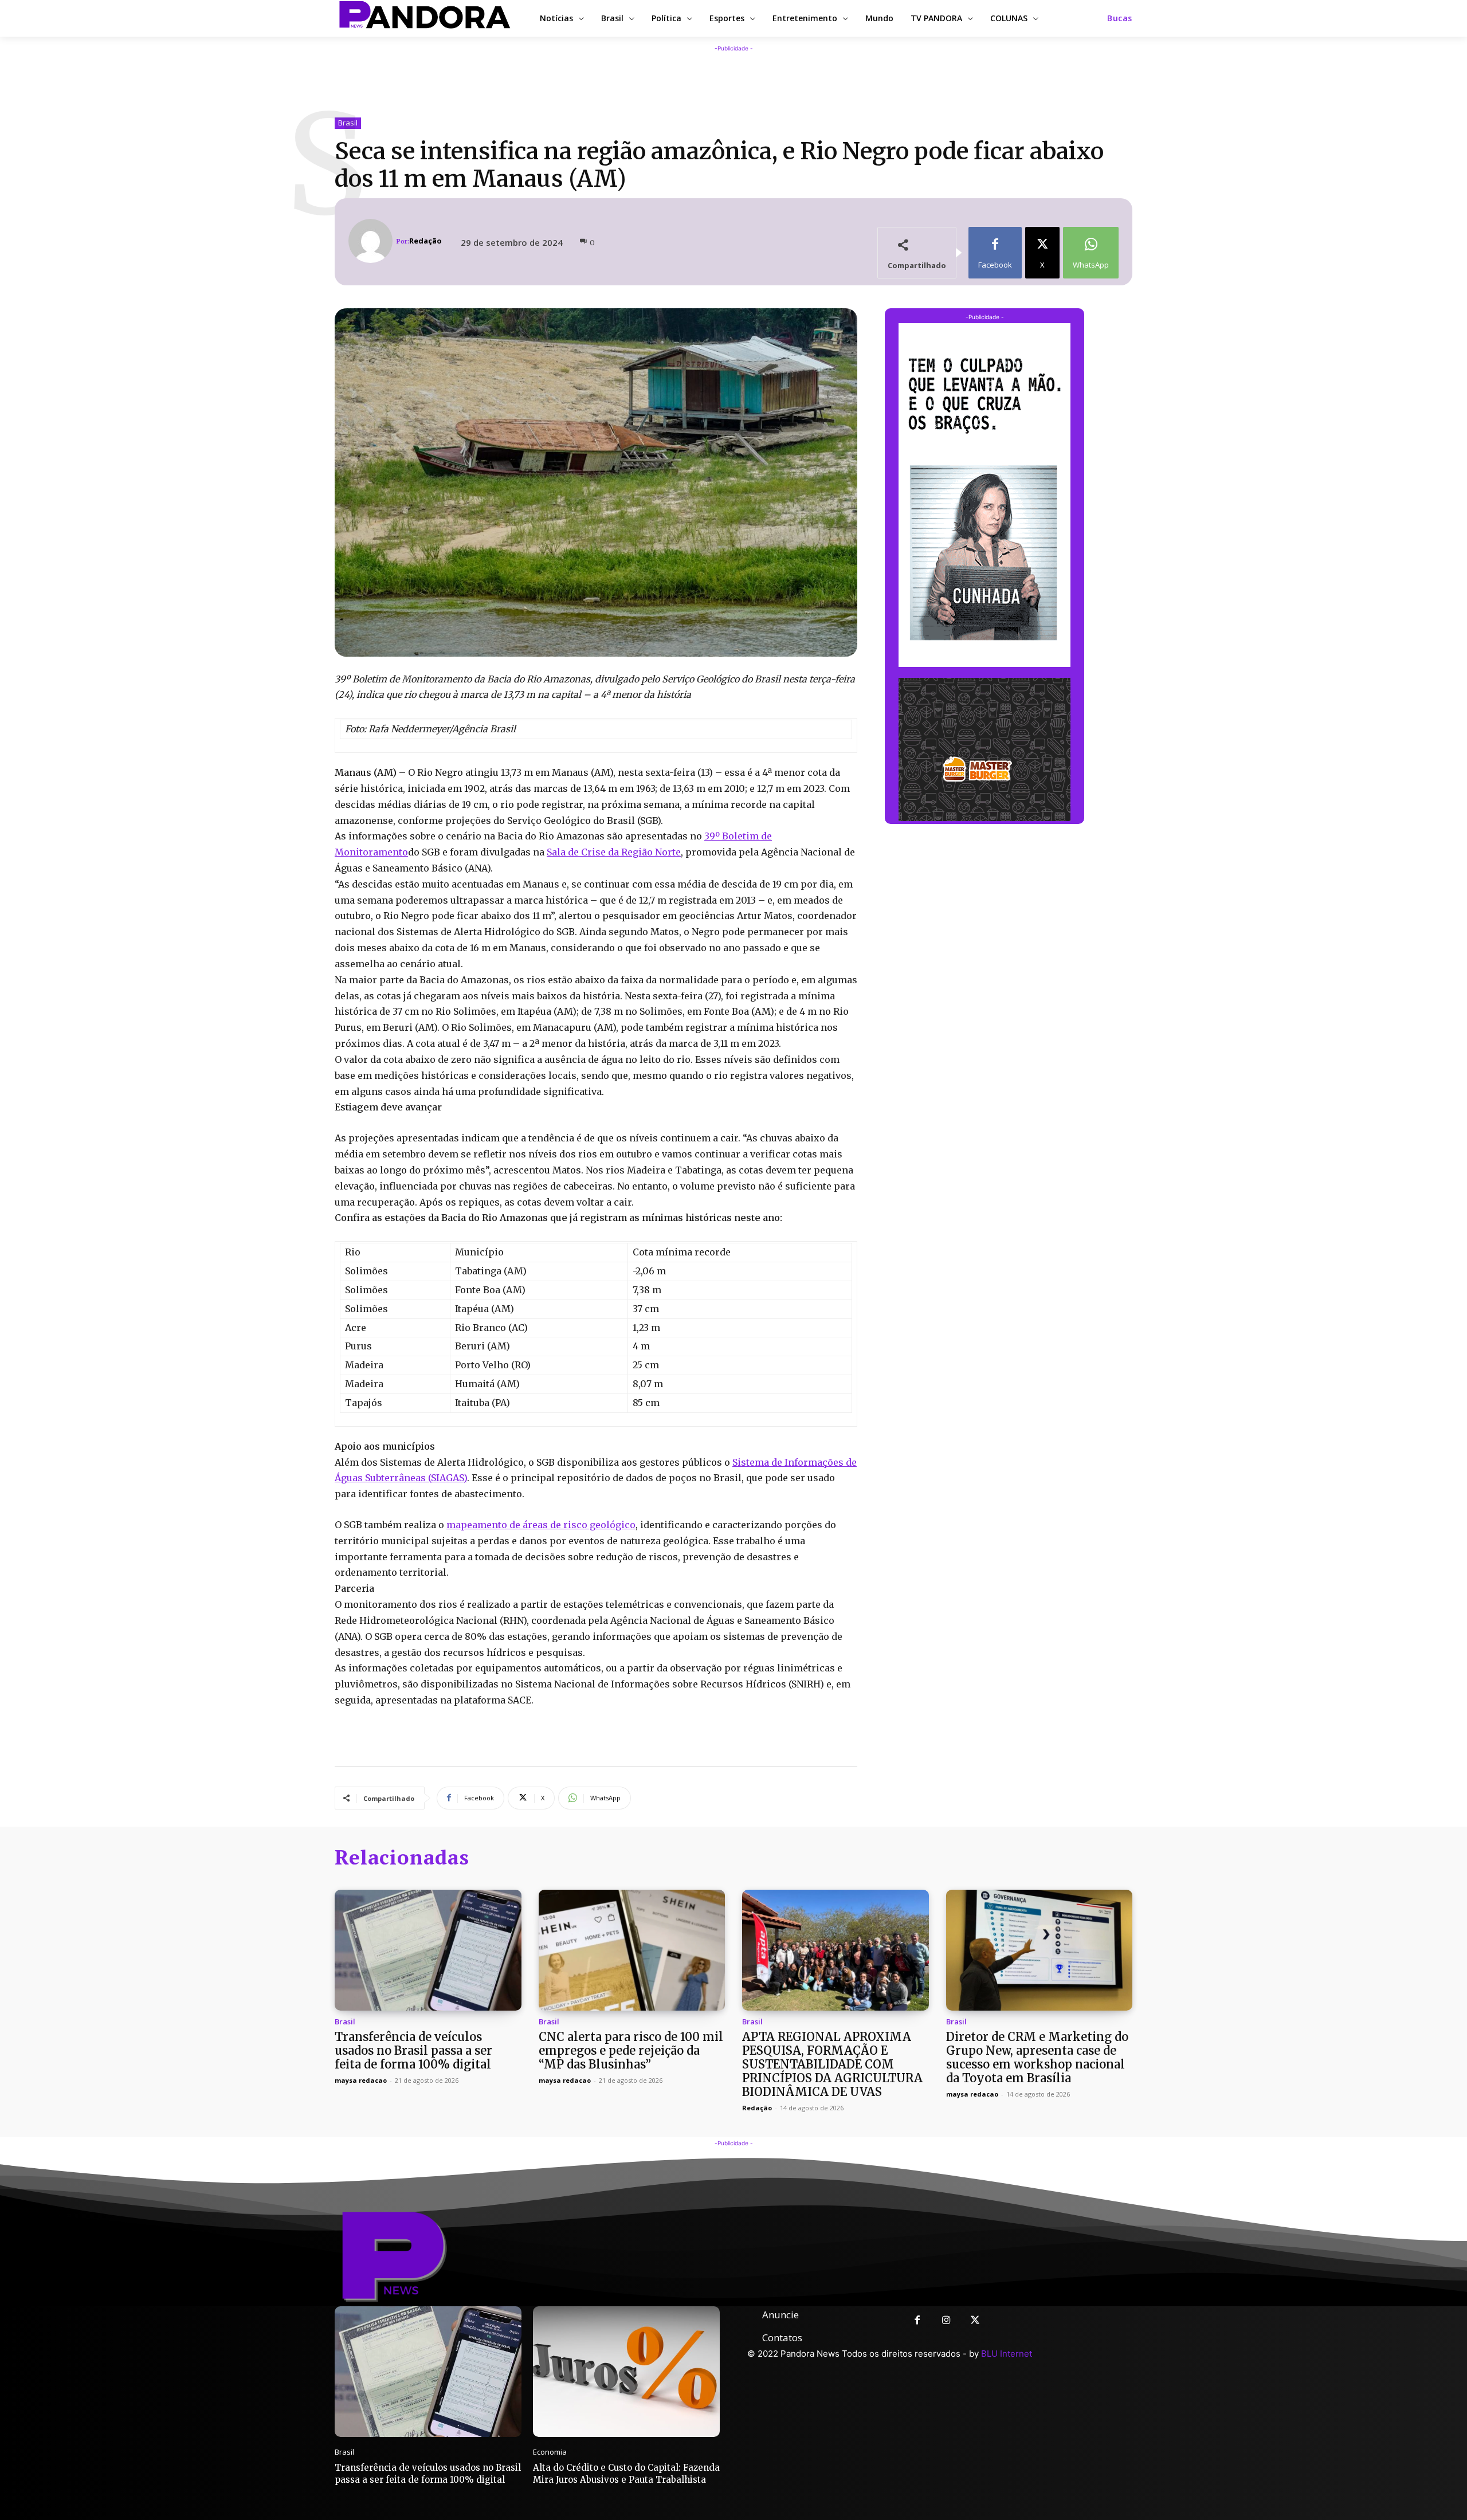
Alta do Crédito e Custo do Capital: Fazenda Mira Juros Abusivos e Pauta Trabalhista (626, 2474)
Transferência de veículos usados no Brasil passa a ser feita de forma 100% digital (413, 2050)
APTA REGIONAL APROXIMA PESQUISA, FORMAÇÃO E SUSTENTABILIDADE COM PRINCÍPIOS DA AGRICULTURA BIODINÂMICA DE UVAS (832, 2064)
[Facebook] (917, 2321)
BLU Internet (1007, 2354)
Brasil (348, 123)
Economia (550, 2452)
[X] (976, 2321)
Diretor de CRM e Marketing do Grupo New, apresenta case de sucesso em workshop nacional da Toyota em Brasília (1037, 2057)
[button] (1120, 18)
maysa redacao (361, 2080)
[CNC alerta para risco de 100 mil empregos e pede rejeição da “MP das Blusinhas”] (632, 1950)
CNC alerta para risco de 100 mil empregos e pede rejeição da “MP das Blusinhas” (631, 2050)
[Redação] (372, 241)
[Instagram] (946, 2321)
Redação (425, 241)
